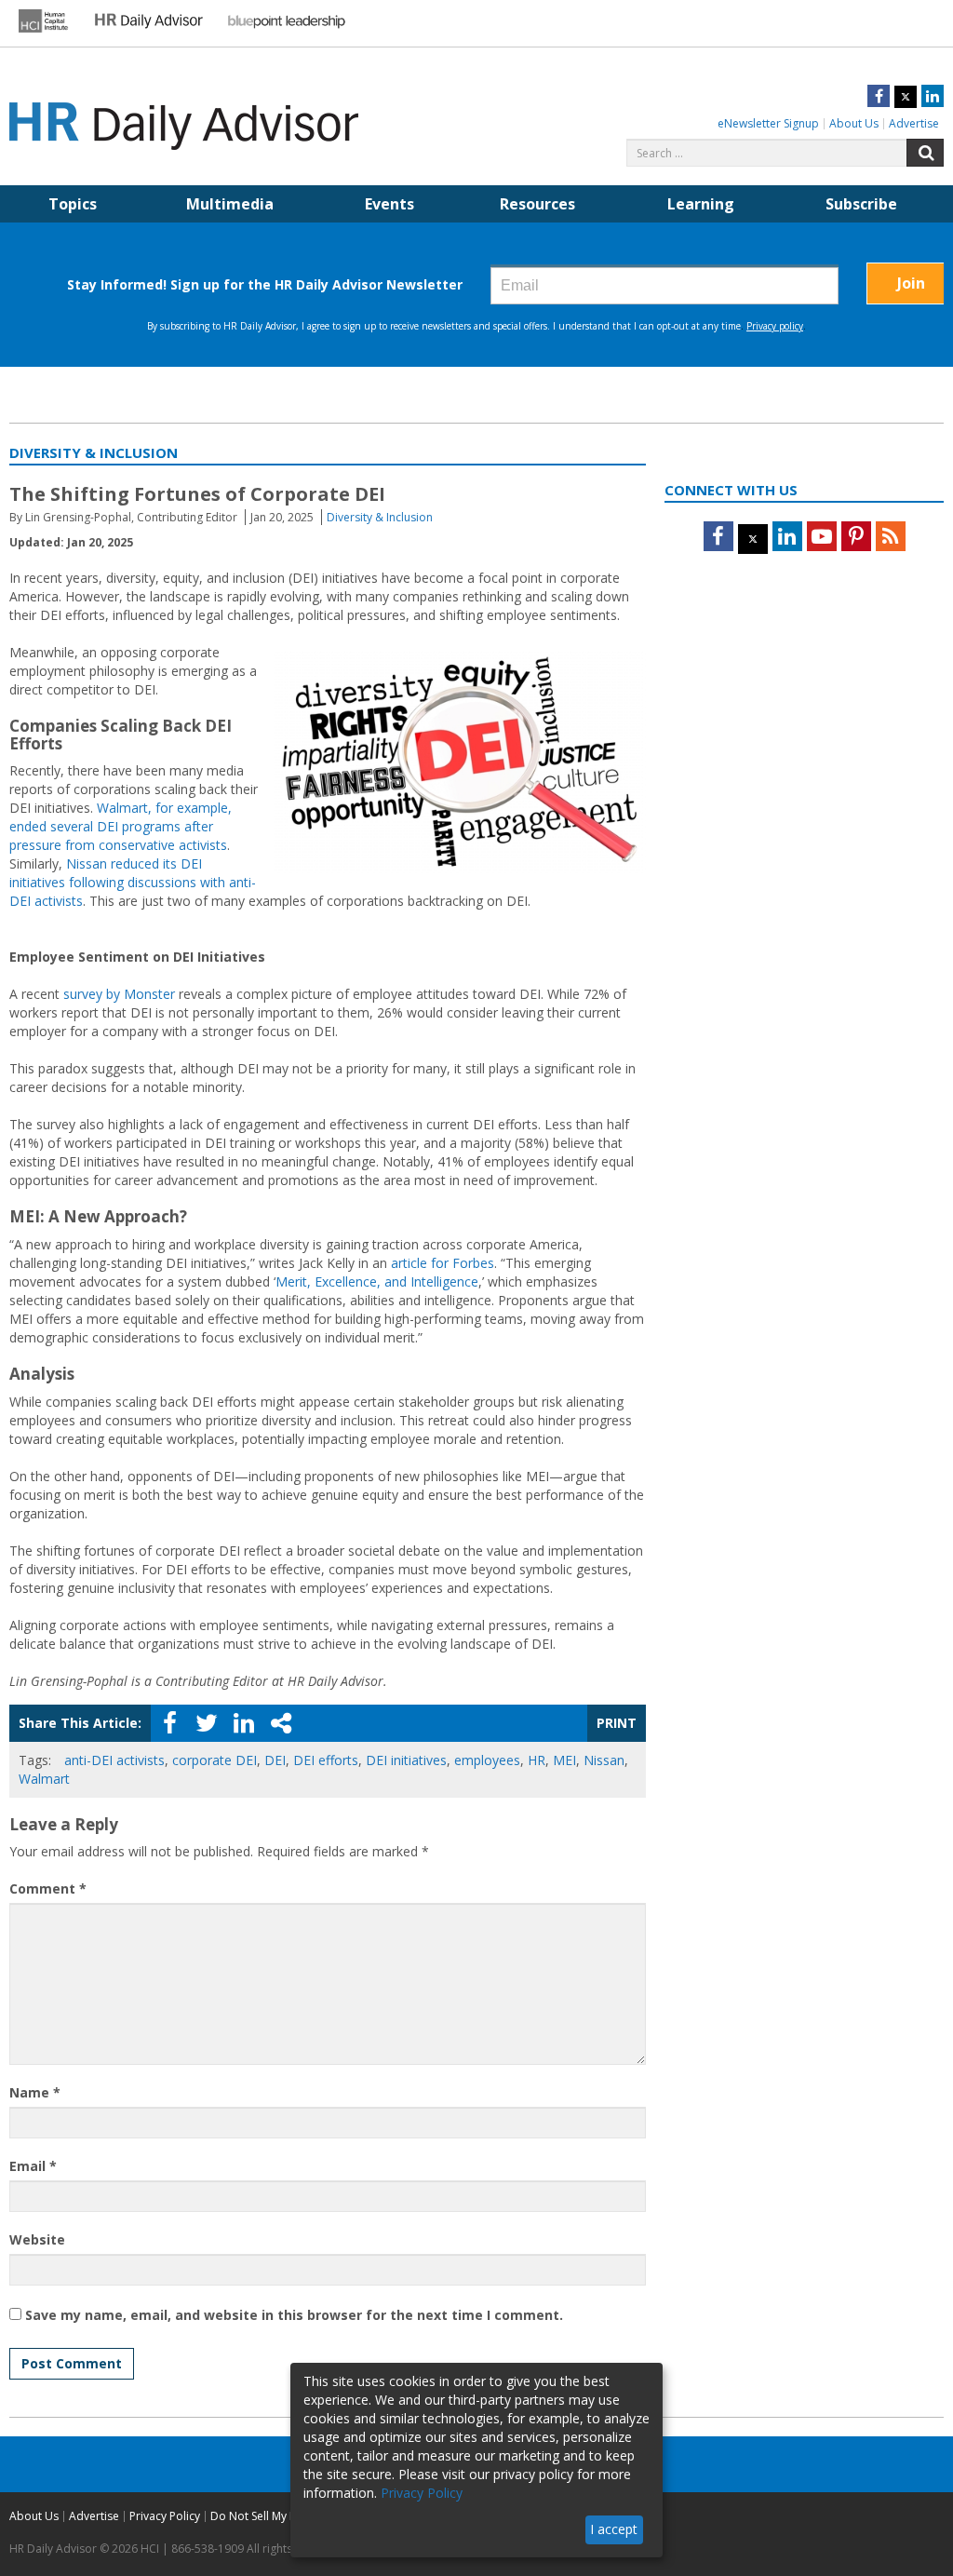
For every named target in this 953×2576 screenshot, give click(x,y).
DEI (275, 1760)
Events (389, 204)
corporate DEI (215, 1760)
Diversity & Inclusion (380, 517)
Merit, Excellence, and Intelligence (377, 1281)
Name (35, 2092)
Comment (48, 1888)
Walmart (44, 1779)
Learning (701, 204)
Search (925, 153)
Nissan (604, 1760)
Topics (73, 204)
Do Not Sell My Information (281, 2516)
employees (487, 1760)
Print (617, 1723)
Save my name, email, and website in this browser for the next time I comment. (294, 2315)
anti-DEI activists (114, 1760)
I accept (614, 2529)
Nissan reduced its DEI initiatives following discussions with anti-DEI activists (133, 882)
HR (537, 1760)
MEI (564, 1760)
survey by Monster (119, 994)
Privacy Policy (165, 2516)
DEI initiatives (406, 1760)
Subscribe (861, 204)
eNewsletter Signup (768, 123)
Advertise (914, 123)
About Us (854, 123)
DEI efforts (326, 1760)
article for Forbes (443, 1263)
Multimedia (230, 204)
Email (33, 2166)
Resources (537, 204)
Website (37, 2239)
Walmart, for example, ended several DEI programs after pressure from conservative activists (121, 826)
